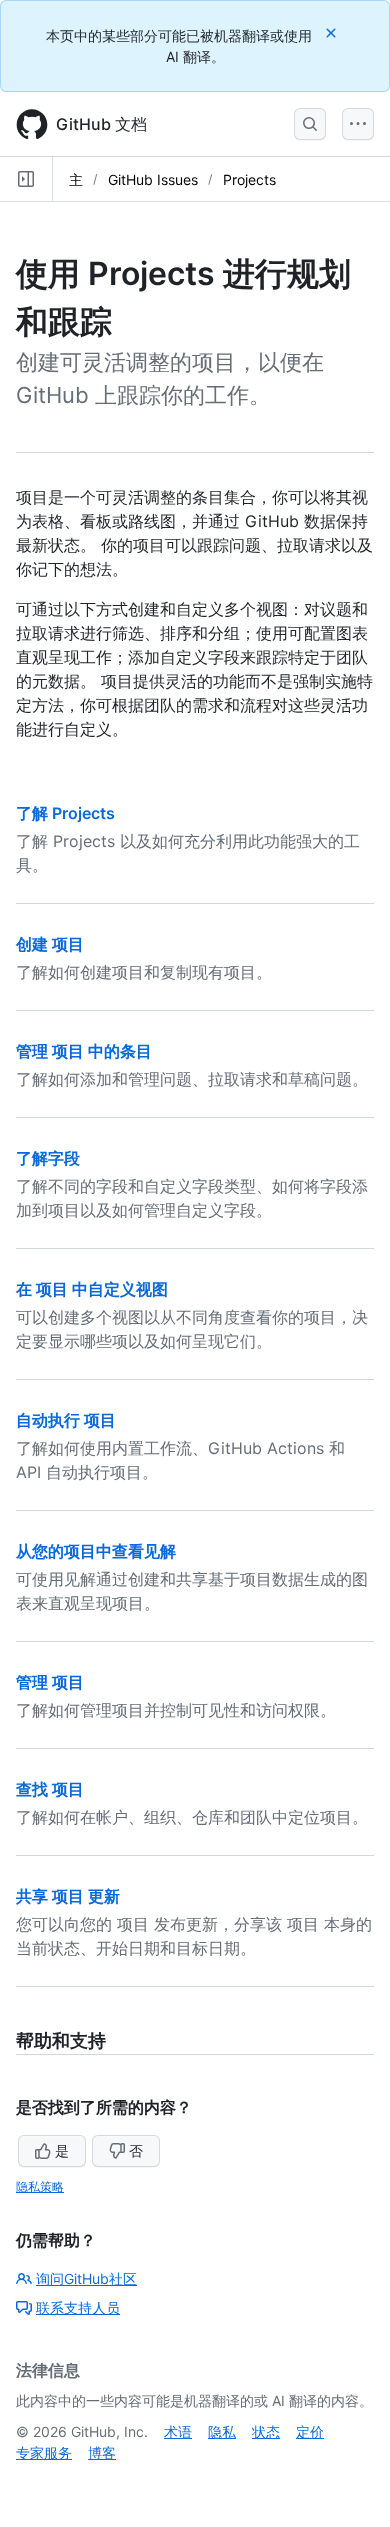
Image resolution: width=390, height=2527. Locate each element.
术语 (178, 2431)
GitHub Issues (153, 179)
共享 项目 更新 (68, 1896)
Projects (249, 179)
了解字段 (48, 1158)
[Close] (333, 32)
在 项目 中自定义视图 (92, 1289)
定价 (310, 2431)
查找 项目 (50, 1789)
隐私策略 (40, 2186)
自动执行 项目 (66, 1420)
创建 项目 (50, 944)
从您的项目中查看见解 (96, 1551)
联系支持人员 (78, 2307)
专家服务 (44, 2452)
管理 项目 (50, 1682)
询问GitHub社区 (86, 2278)
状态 (266, 2431)
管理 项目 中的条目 (84, 1051)
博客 (102, 2452)
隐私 (222, 2431)
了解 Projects (65, 813)
